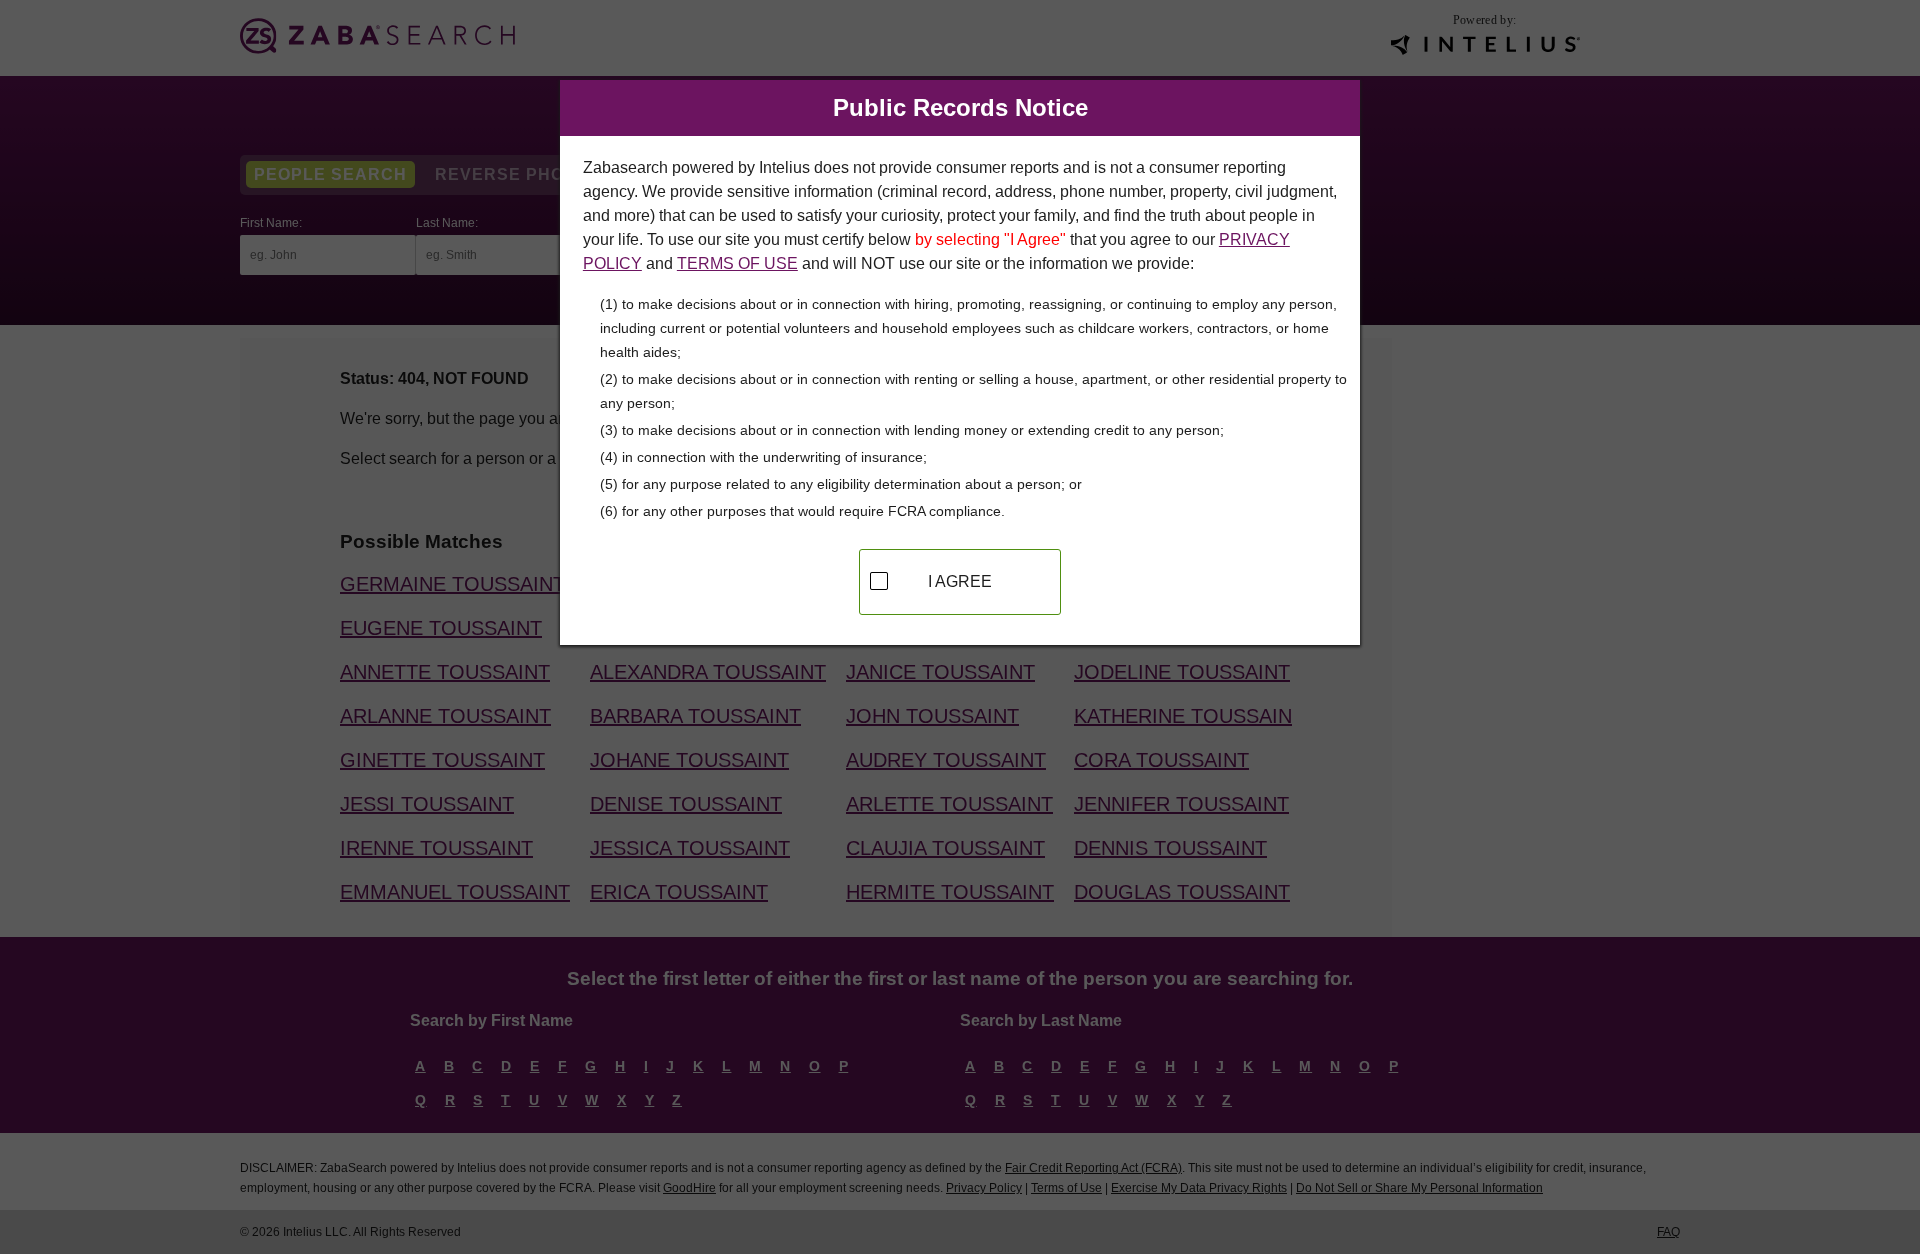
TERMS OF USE (737, 263)
